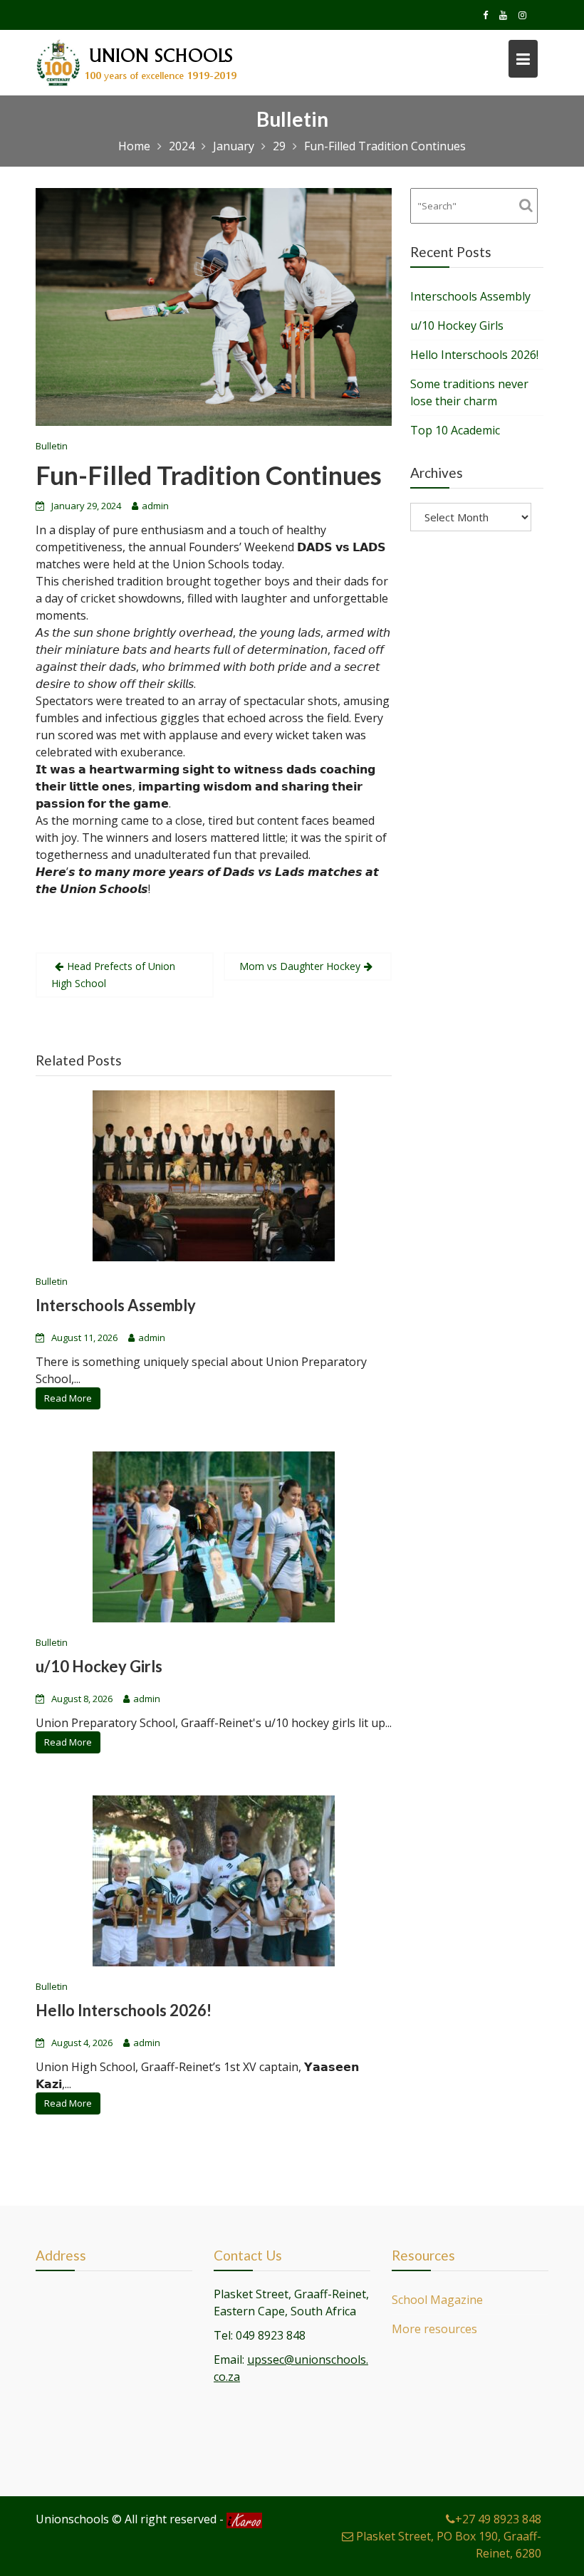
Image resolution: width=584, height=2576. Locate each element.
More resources (434, 2329)
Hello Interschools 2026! (124, 2010)
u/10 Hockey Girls (99, 1666)
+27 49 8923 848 (498, 2519)
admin (155, 506)
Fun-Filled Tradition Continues (209, 475)
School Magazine (437, 2300)
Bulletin (52, 446)
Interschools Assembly (116, 1305)
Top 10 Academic (455, 430)
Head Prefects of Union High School (113, 975)
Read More (68, 1398)
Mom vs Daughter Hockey (300, 966)
